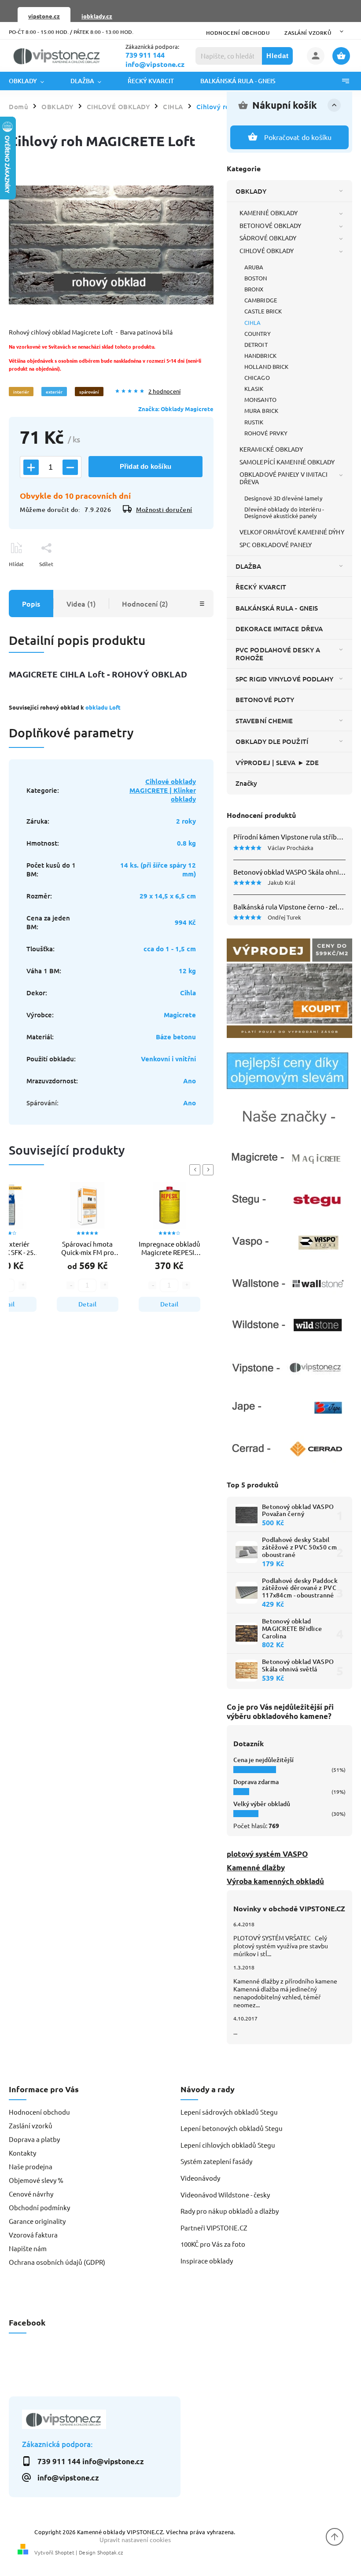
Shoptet (65, 2552)
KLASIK (254, 388)
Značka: (176, 409)
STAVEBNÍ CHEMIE (264, 721)
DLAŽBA (249, 566)
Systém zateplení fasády (216, 2161)
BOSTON (256, 278)
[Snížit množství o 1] (70, 467)
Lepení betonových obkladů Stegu (232, 2128)
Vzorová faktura (33, 2235)
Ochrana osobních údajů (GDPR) (57, 2262)
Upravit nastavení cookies (135, 2539)
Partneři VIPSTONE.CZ (214, 2228)
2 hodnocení (164, 392)
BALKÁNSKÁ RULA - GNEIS (277, 608)
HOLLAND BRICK (266, 366)
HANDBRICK (260, 355)
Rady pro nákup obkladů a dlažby (230, 2211)
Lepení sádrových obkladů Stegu (229, 2112)
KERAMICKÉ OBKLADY (271, 449)
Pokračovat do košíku (298, 137)
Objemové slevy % (36, 2180)
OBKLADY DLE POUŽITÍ (272, 741)
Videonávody (200, 2178)
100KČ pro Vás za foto (213, 2244)
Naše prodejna (31, 2166)
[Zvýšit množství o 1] (31, 467)
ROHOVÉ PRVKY (266, 433)
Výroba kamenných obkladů (275, 1881)
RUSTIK (254, 422)
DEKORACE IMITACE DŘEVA (279, 629)
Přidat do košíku (146, 466)
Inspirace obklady (207, 2261)
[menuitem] (33, 81)
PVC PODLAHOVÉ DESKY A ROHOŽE (278, 654)
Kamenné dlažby (256, 1868)
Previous (196, 1170)
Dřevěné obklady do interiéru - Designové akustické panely (284, 512)
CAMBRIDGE (261, 300)
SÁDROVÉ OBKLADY (268, 238)
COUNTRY (258, 333)
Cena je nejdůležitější (263, 1760)
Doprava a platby (34, 2139)
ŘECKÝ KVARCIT (261, 587)
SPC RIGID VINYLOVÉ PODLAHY (285, 679)
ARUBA (254, 267)
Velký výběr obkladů (262, 1804)
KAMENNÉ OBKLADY (269, 213)
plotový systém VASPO (267, 1854)
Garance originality (37, 2221)
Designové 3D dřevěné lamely (283, 498)
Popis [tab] (31, 604)
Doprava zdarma (256, 1782)
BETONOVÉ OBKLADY (271, 225)
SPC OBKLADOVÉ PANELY (276, 545)
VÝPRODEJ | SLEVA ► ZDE (277, 762)
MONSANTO (260, 399)
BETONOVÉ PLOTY (265, 699)
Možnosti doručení (164, 510)
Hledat (278, 56)
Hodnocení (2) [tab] (145, 604)
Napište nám (28, 2248)
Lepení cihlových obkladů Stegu (228, 2145)
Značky (247, 783)
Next (210, 1170)
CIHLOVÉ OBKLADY (267, 250)
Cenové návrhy (31, 2194)
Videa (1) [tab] (81, 604)
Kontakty (22, 2153)
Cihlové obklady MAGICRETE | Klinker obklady (163, 790)
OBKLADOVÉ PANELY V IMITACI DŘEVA (284, 478)
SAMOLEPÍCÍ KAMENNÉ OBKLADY (287, 462)
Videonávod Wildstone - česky (225, 2195)
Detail (110, 1304)
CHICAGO (257, 377)
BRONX (254, 289)
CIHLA (253, 322)
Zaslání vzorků (308, 33)
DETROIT (256, 344)
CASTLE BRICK (263, 311)
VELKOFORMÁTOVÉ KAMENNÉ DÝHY (292, 532)
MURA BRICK (261, 410)
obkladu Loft (103, 707)
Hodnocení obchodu (238, 33)
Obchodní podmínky (39, 2207)
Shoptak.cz (110, 2552)
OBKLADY (251, 191)
